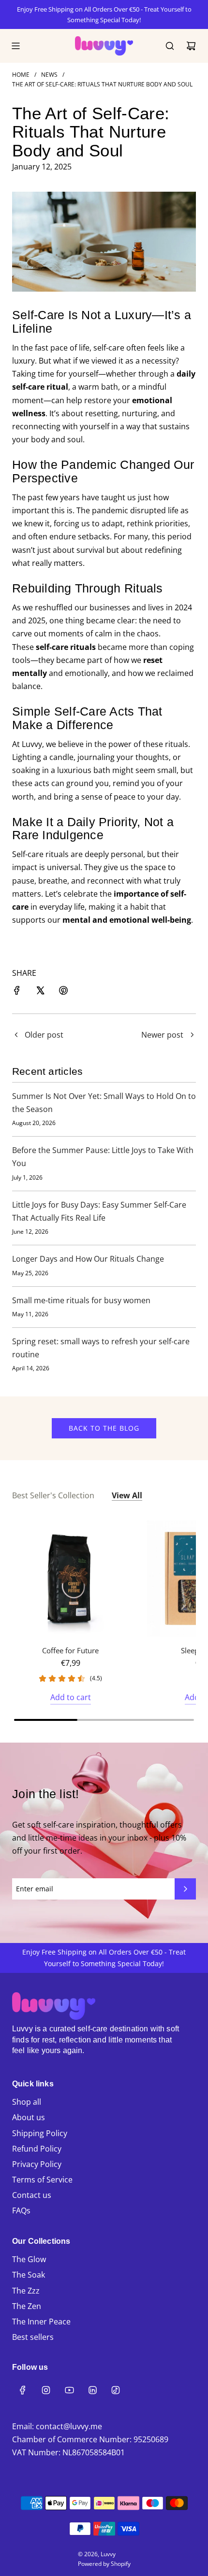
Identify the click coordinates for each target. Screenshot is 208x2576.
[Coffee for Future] (70, 1579)
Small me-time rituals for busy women (81, 1300)
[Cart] (191, 46)
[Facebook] (23, 2390)
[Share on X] (40, 992)
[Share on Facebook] (17, 992)
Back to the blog (104, 1428)
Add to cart (71, 1697)
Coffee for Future (70, 1650)
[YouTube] (69, 2390)
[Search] (170, 46)
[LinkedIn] (92, 2390)
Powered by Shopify (104, 2564)
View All (127, 1495)
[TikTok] (116, 2390)
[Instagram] (46, 2390)
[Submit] (185, 1889)
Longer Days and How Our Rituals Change (88, 1259)
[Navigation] (15, 46)
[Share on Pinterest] (63, 992)
